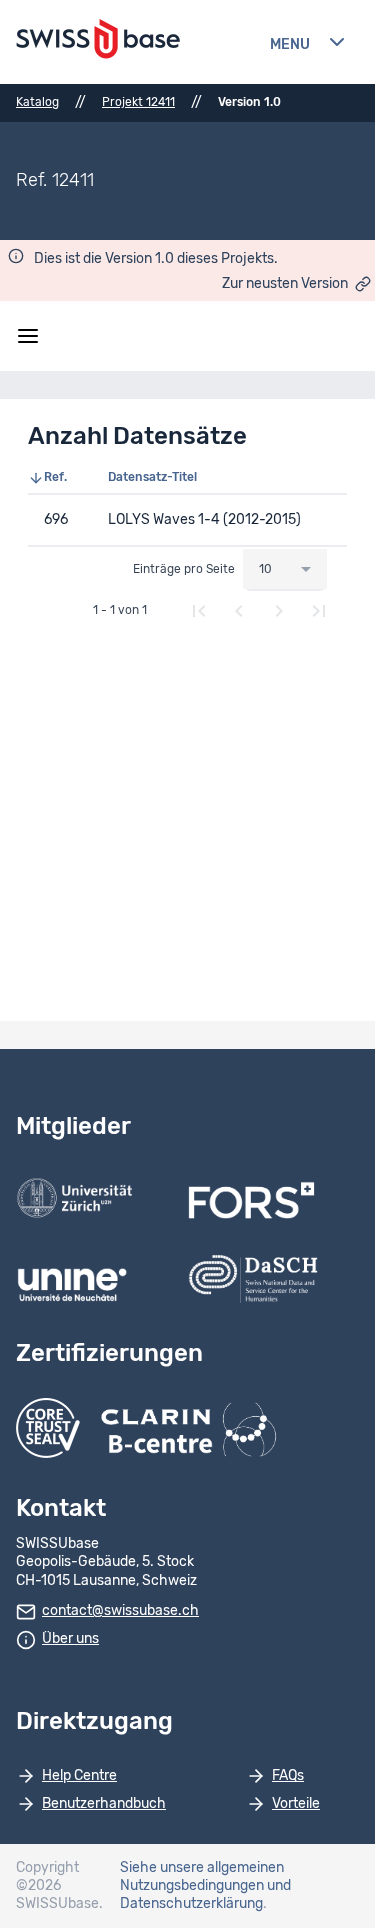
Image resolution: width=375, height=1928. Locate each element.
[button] (60, 478)
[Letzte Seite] (319, 611)
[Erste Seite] (199, 611)
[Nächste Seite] (279, 611)
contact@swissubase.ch (120, 1611)
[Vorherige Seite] (239, 611)
